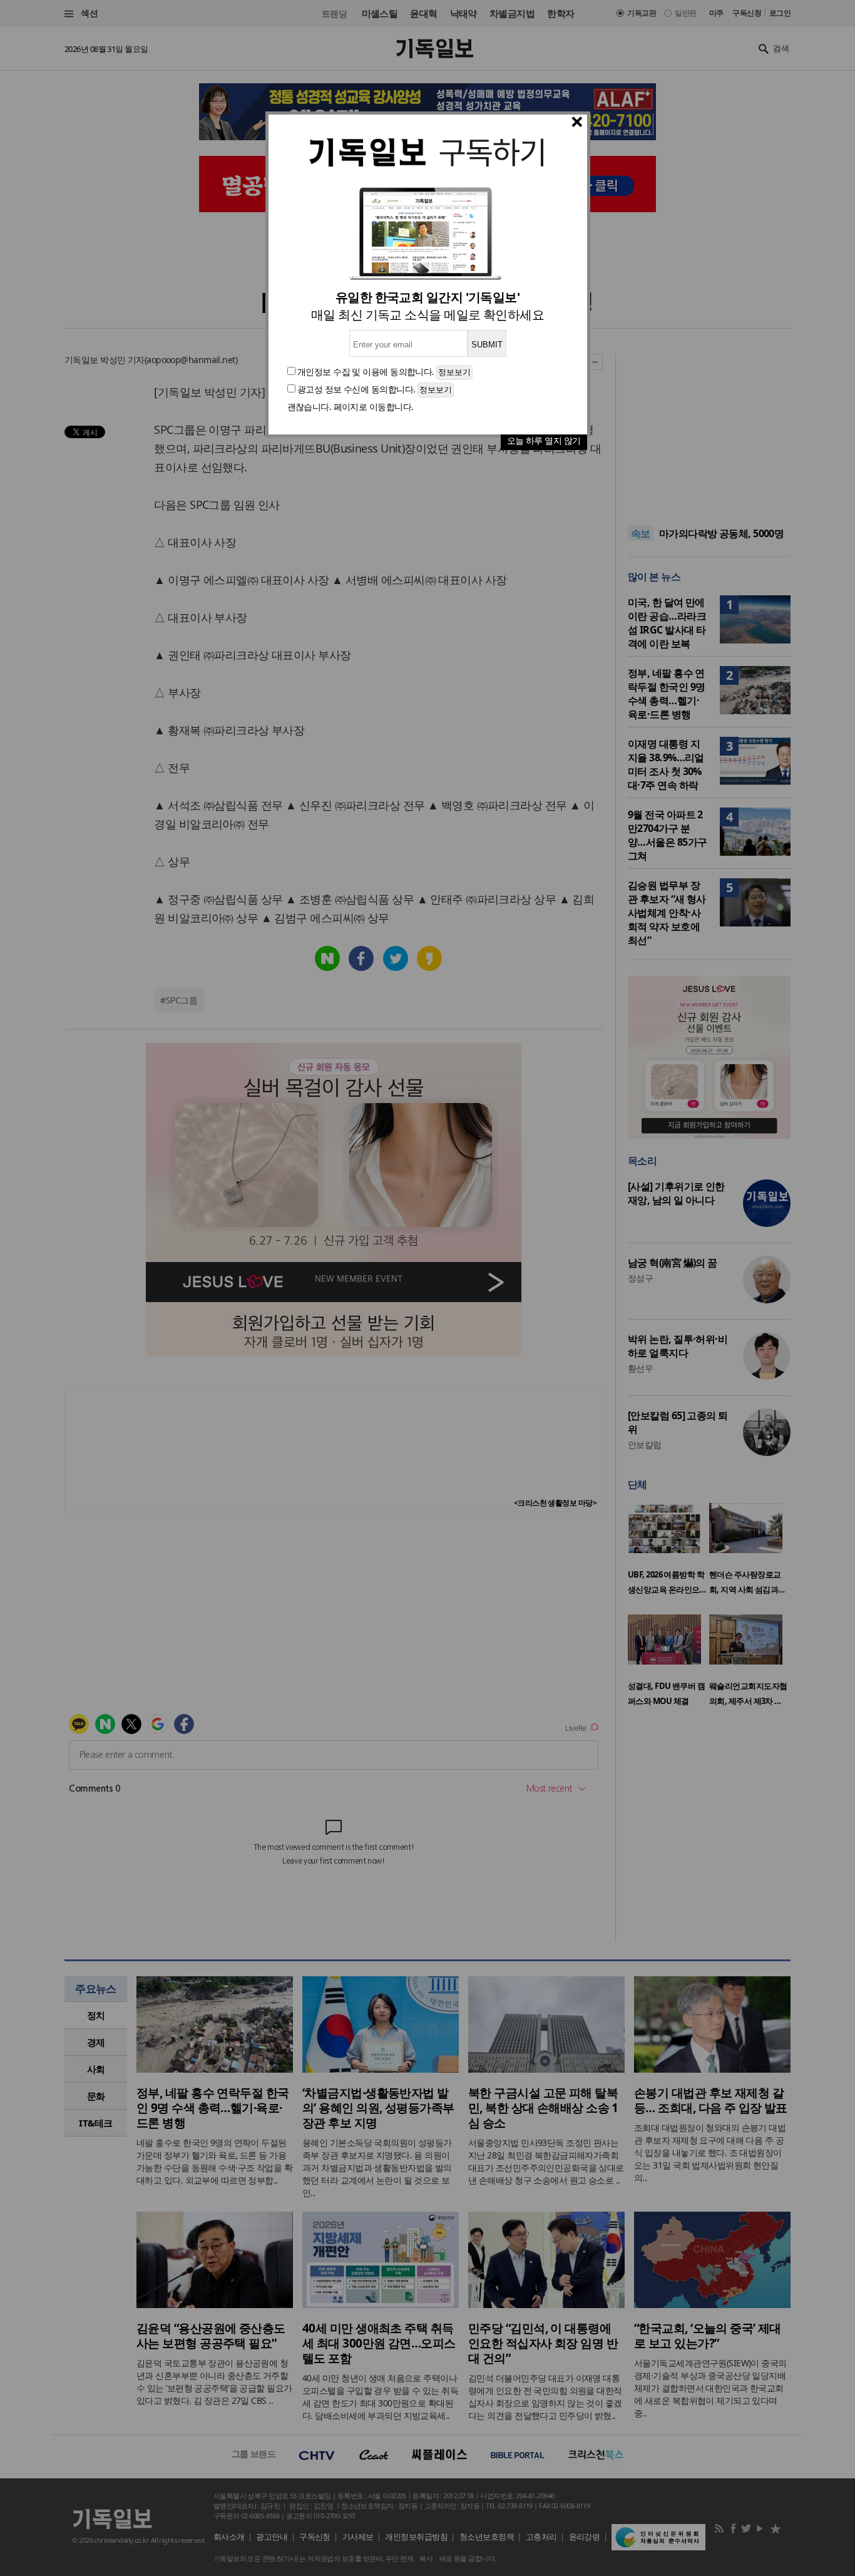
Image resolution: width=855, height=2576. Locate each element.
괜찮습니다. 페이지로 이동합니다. (351, 407)
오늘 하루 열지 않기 (544, 440)
